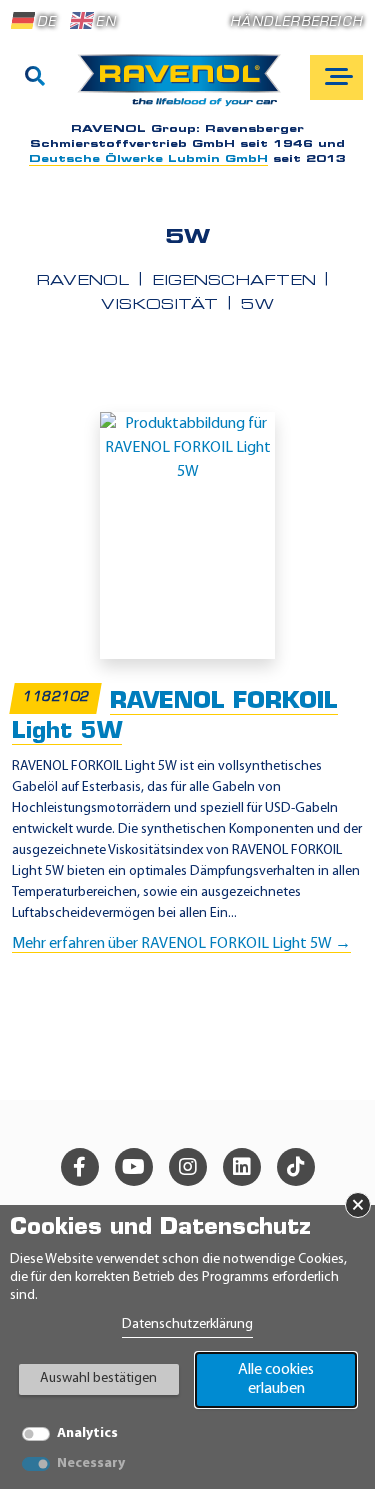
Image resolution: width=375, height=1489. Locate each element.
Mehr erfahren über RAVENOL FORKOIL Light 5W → (181, 944)
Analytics (87, 1433)
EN (105, 22)
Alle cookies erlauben (276, 1379)
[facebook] (80, 1167)
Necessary (91, 1463)
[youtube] (134, 1167)
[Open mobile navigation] (336, 77)
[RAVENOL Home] (184, 88)
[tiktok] (296, 1167)
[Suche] (35, 78)
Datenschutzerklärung (187, 1324)
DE (46, 22)
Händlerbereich (296, 22)
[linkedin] (242, 1167)
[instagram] (188, 1167)
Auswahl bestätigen (98, 1378)
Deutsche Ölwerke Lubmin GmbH (148, 159)
